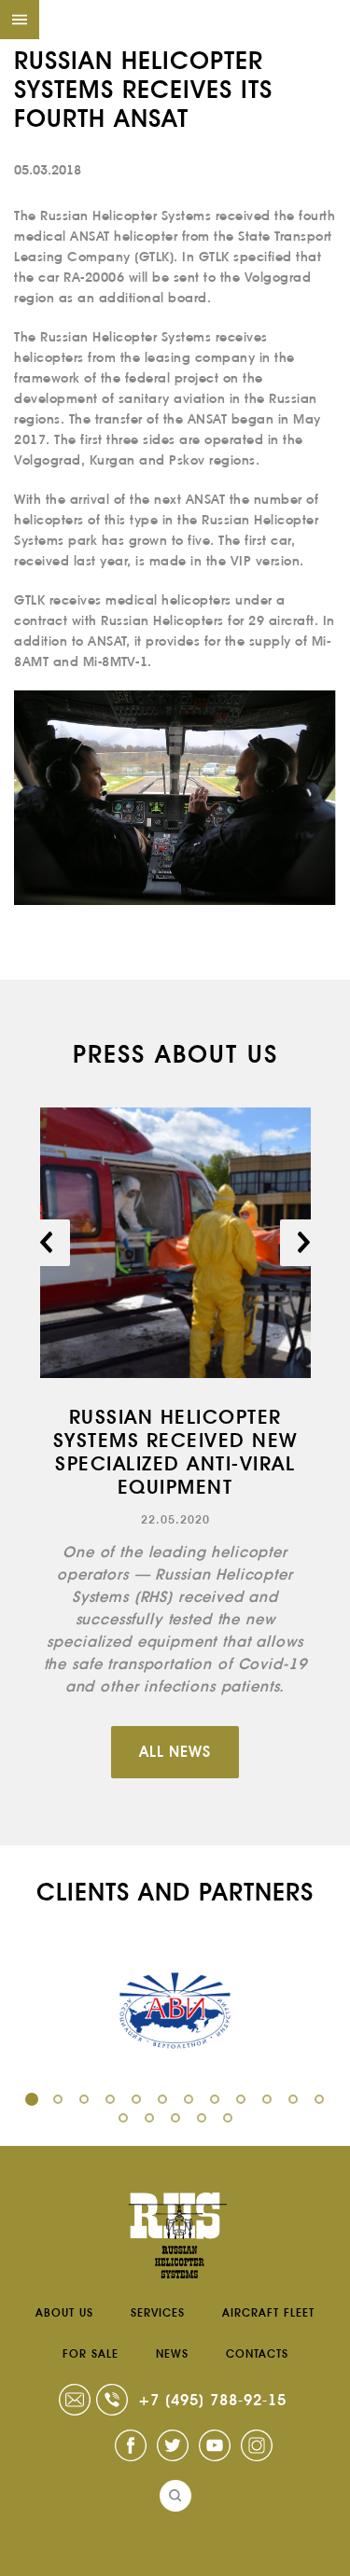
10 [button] (267, 2099)
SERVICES (158, 2313)
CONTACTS (257, 2354)
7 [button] (189, 2099)
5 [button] (136, 2099)
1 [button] (32, 2099)
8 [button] (215, 2099)
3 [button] (84, 2099)
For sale (91, 2354)
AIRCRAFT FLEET (268, 2313)
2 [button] (58, 2099)
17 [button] (228, 2118)
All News (175, 1752)
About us (64, 2313)
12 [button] (319, 2099)
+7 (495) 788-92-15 (212, 2400)
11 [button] (293, 2099)
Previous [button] (47, 1243)
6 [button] (162, 2099)
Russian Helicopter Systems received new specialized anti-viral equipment (175, 1453)
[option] (175, 1403)
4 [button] (110, 2099)
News (172, 2354)
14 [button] (149, 2118)
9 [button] (241, 2099)
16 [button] (202, 2118)
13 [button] (123, 2118)
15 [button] (175, 2118)
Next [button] (303, 1243)
